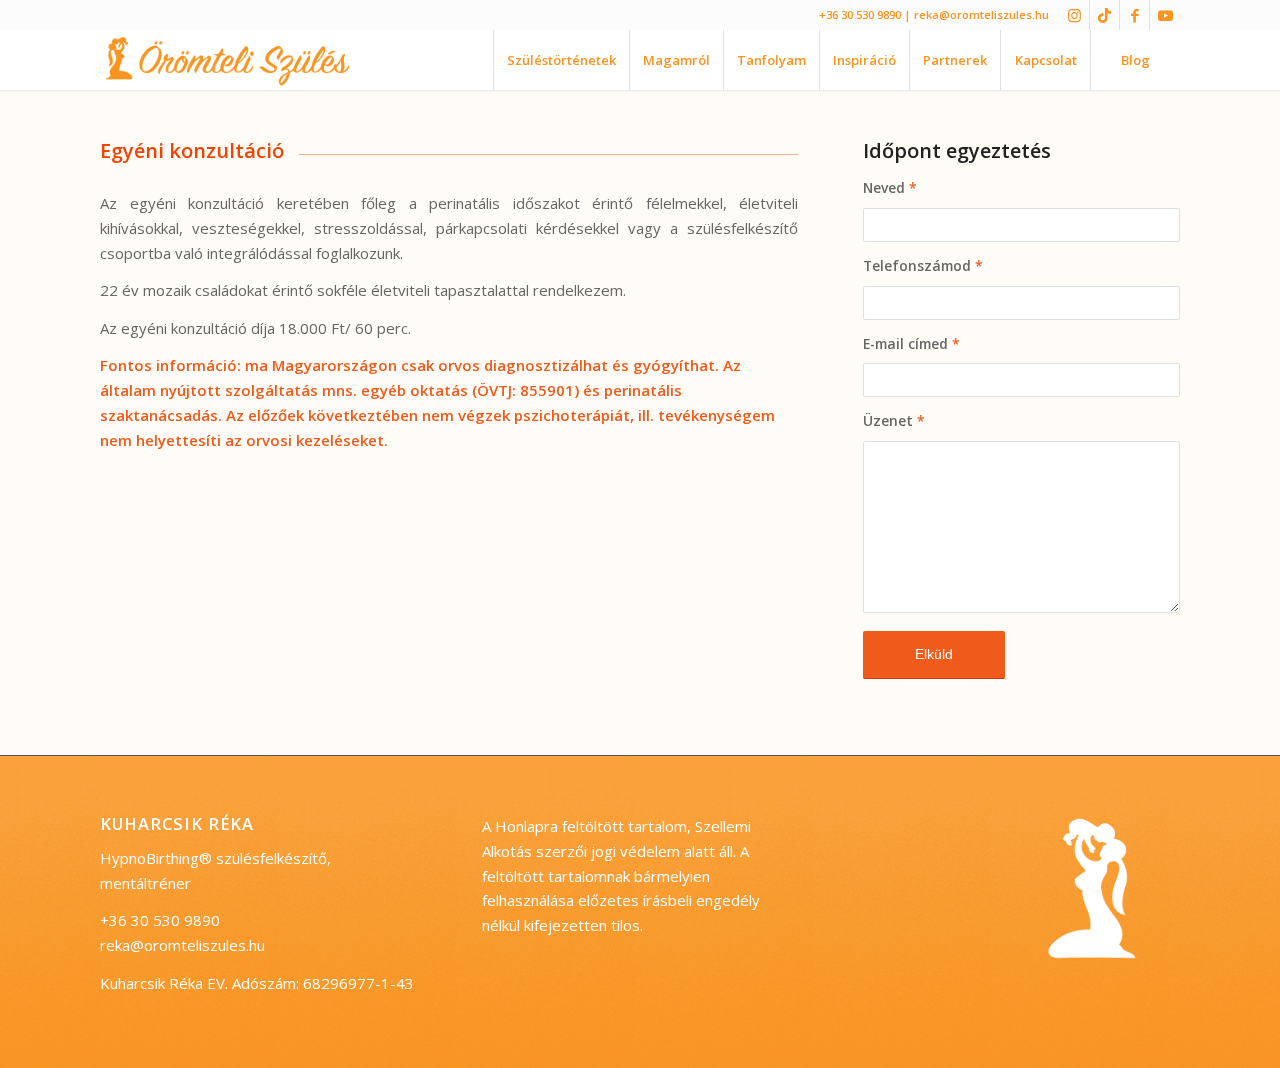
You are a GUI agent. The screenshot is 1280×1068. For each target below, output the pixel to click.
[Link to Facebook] (1134, 15)
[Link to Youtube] (1165, 15)
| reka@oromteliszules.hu (976, 14)
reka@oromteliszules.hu (182, 945)
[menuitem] (561, 60)
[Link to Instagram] (1074, 15)
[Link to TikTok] (1104, 15)
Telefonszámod (923, 265)
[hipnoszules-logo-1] (244, 60)
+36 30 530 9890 (860, 14)
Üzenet (894, 420)
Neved (890, 187)
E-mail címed (911, 343)
